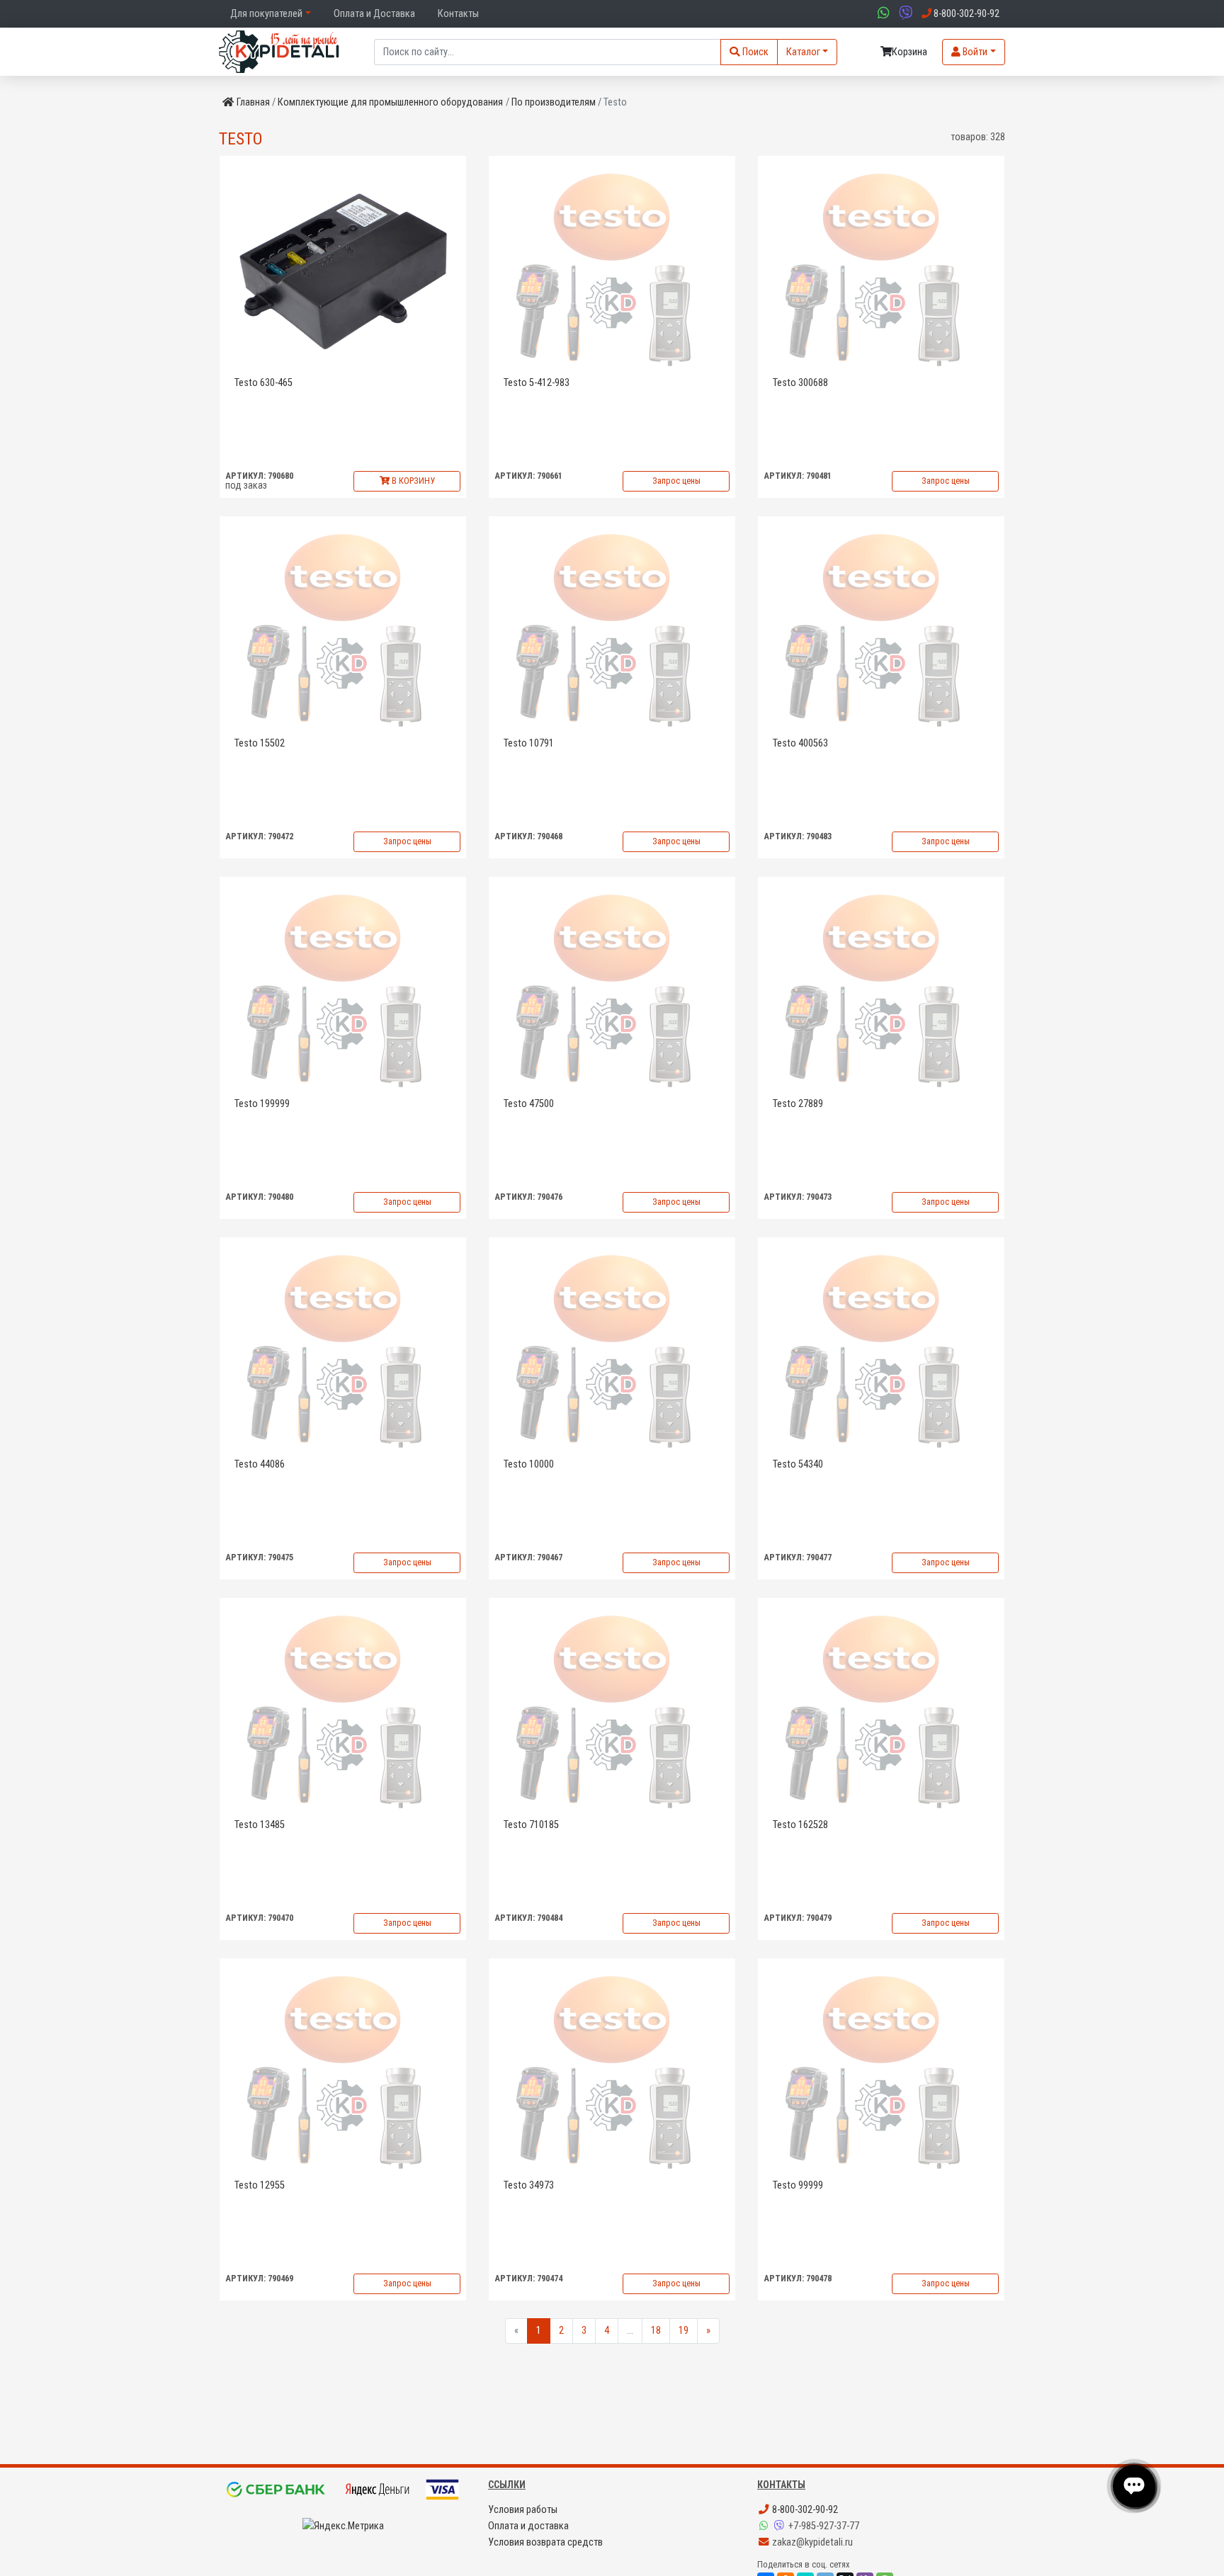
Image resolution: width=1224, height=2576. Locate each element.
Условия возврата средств (545, 2542)
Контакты (458, 14)
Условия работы (523, 2510)
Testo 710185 (531, 1825)
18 (656, 2331)
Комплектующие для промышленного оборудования (390, 102)
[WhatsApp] (765, 2526)
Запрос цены (676, 481)
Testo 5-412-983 (537, 383)
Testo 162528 (800, 1825)
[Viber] (781, 2526)
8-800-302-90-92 (804, 2510)
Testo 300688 (800, 383)
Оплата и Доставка (374, 14)
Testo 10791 (529, 743)
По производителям (554, 102)
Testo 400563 (800, 743)
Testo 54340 (798, 1464)
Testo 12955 (260, 2185)
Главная (253, 102)
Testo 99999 (798, 2185)
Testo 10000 (529, 1464)
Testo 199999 (262, 1104)
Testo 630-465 (263, 383)
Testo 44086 (260, 1464)
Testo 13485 (260, 1825)
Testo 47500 (529, 1104)
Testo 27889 (798, 1104)
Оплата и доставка (528, 2526)
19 (684, 2331)
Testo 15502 (260, 743)
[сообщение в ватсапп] (882, 14)
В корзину (412, 481)
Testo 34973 (529, 2185)
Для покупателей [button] (266, 14)
